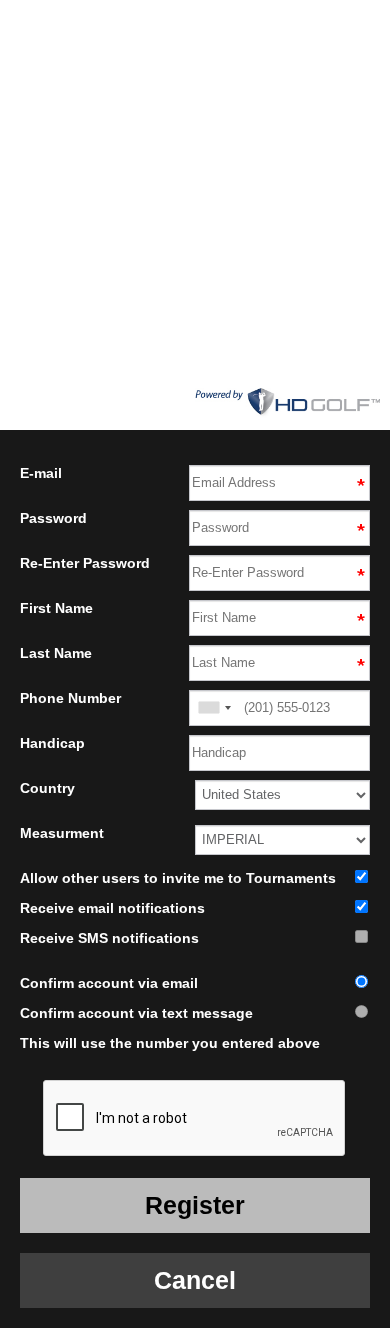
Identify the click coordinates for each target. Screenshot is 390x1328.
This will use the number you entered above (170, 1043)
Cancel (195, 1280)
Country (47, 788)
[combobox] (214, 708)
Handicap (52, 743)
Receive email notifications (112, 908)
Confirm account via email (109, 983)
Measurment (62, 833)
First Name (56, 608)
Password (53, 518)
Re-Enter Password (85, 563)
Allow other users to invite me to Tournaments (178, 878)
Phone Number (70, 698)
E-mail (41, 473)
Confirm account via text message (136, 1013)
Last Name (56, 653)
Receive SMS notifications (109, 938)
